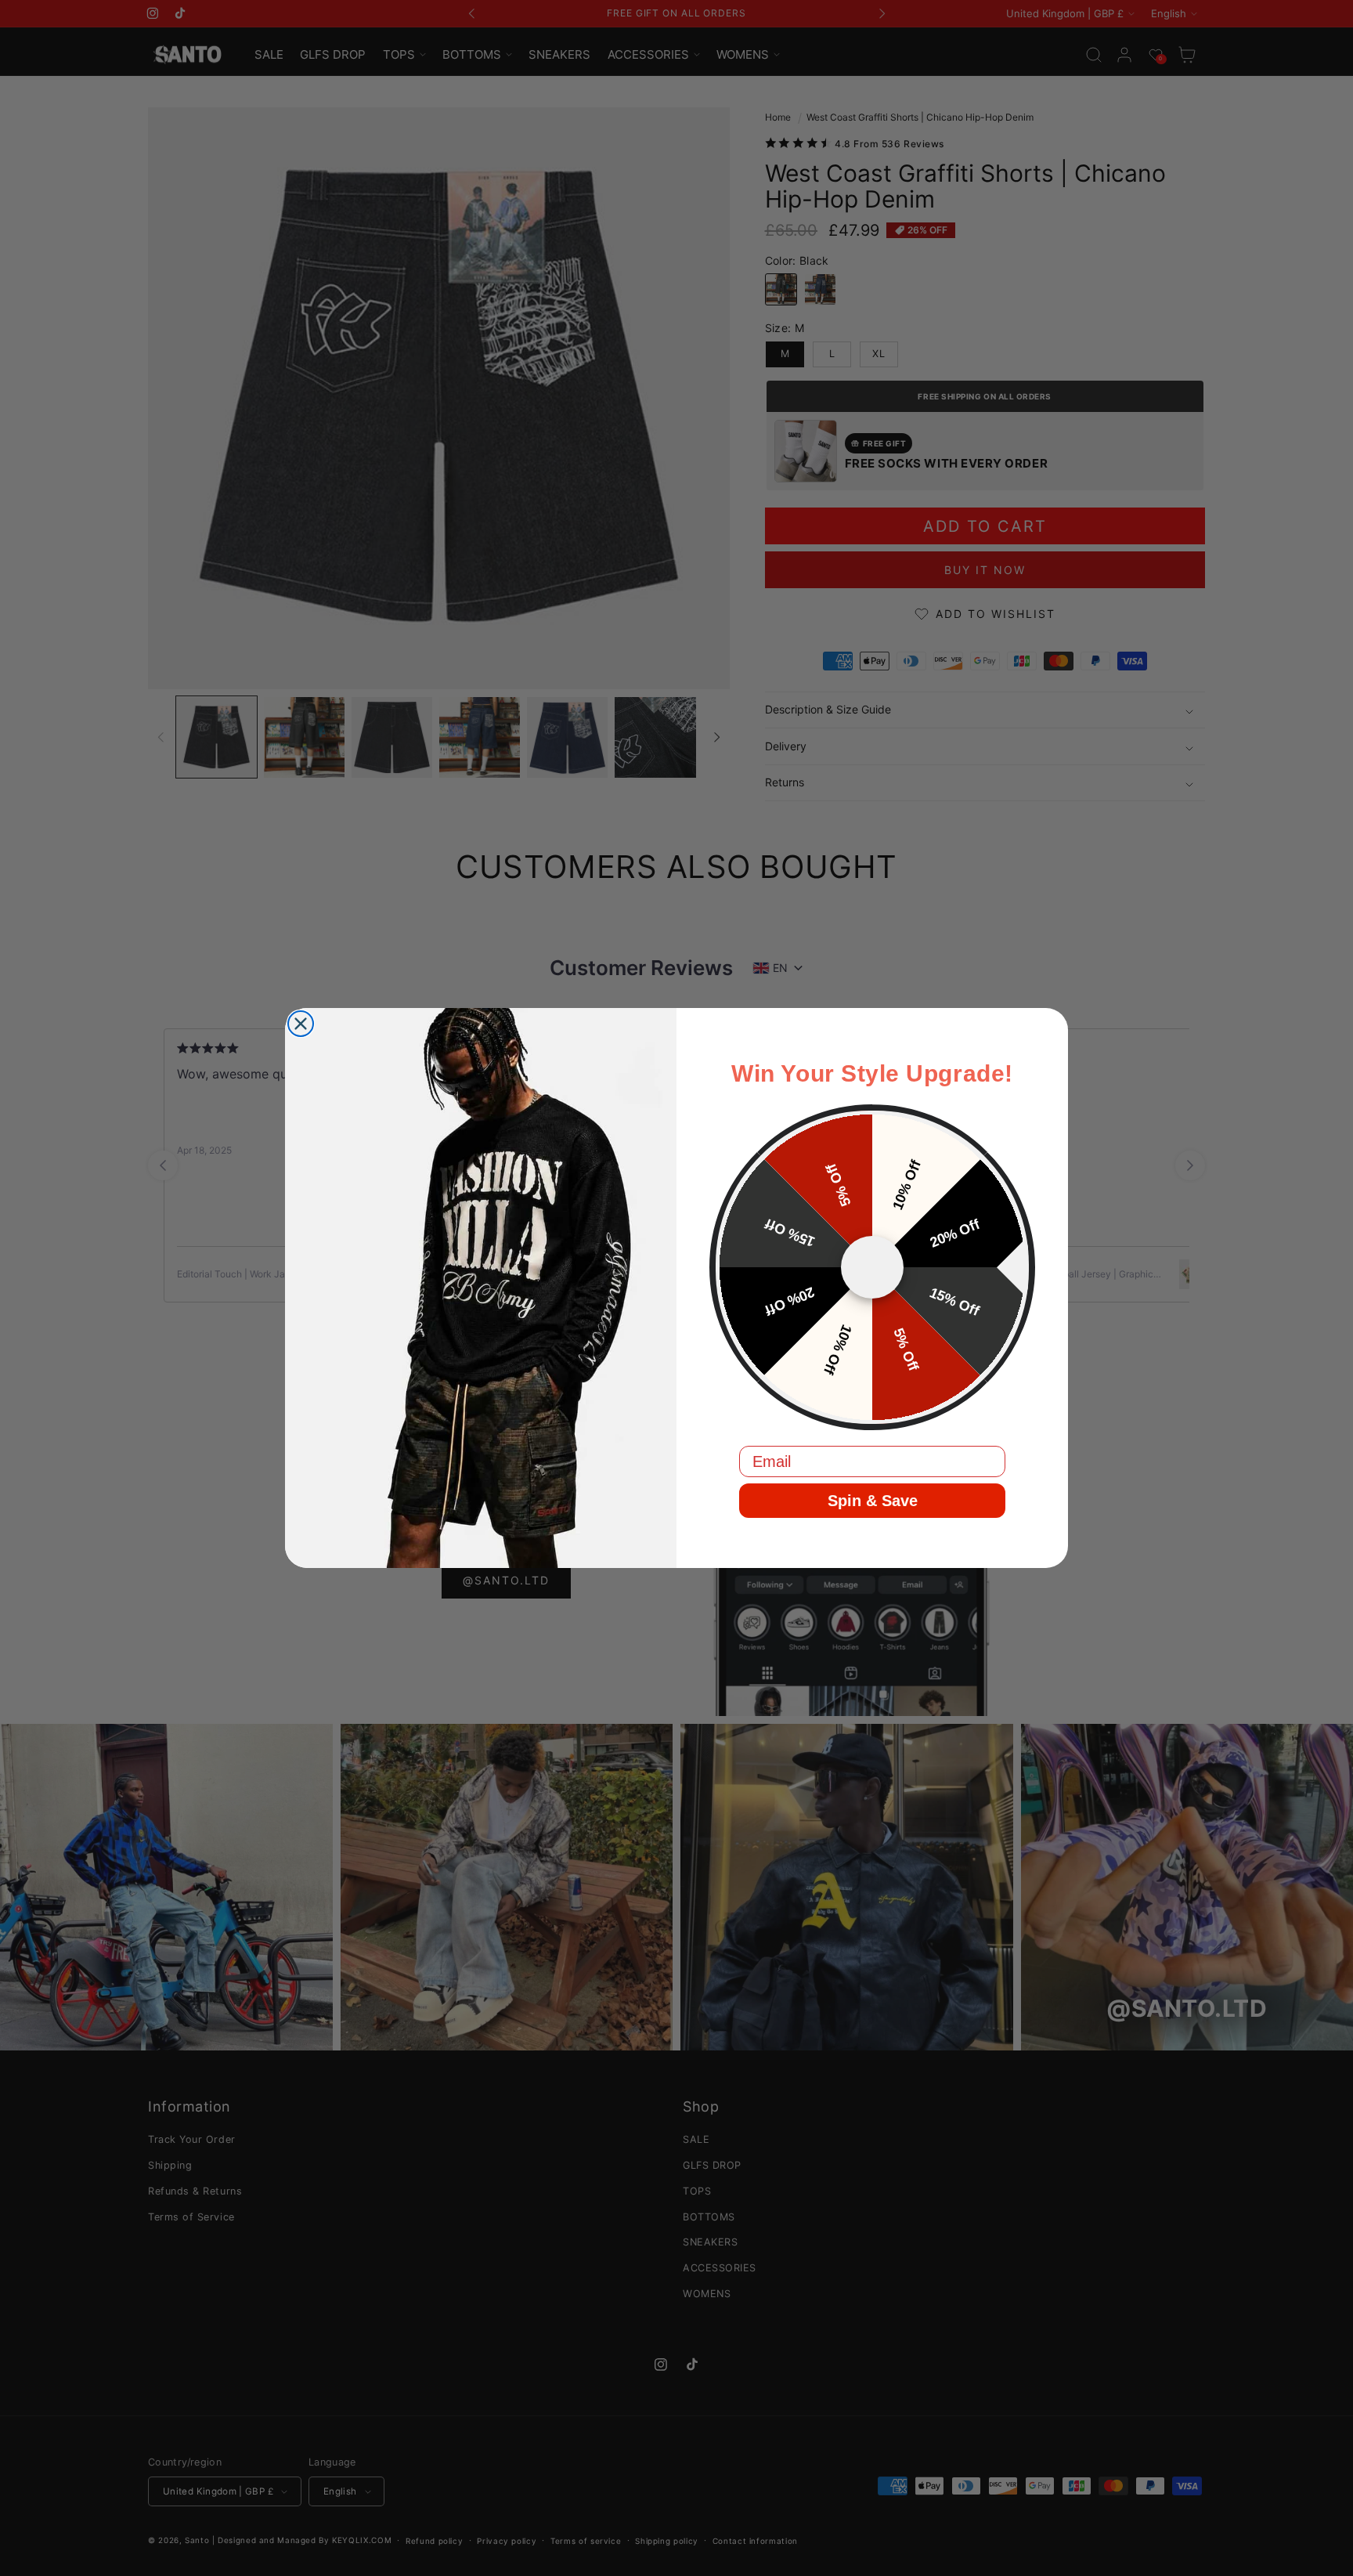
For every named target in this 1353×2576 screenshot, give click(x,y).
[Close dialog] (301, 1024)
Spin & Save (873, 1501)
